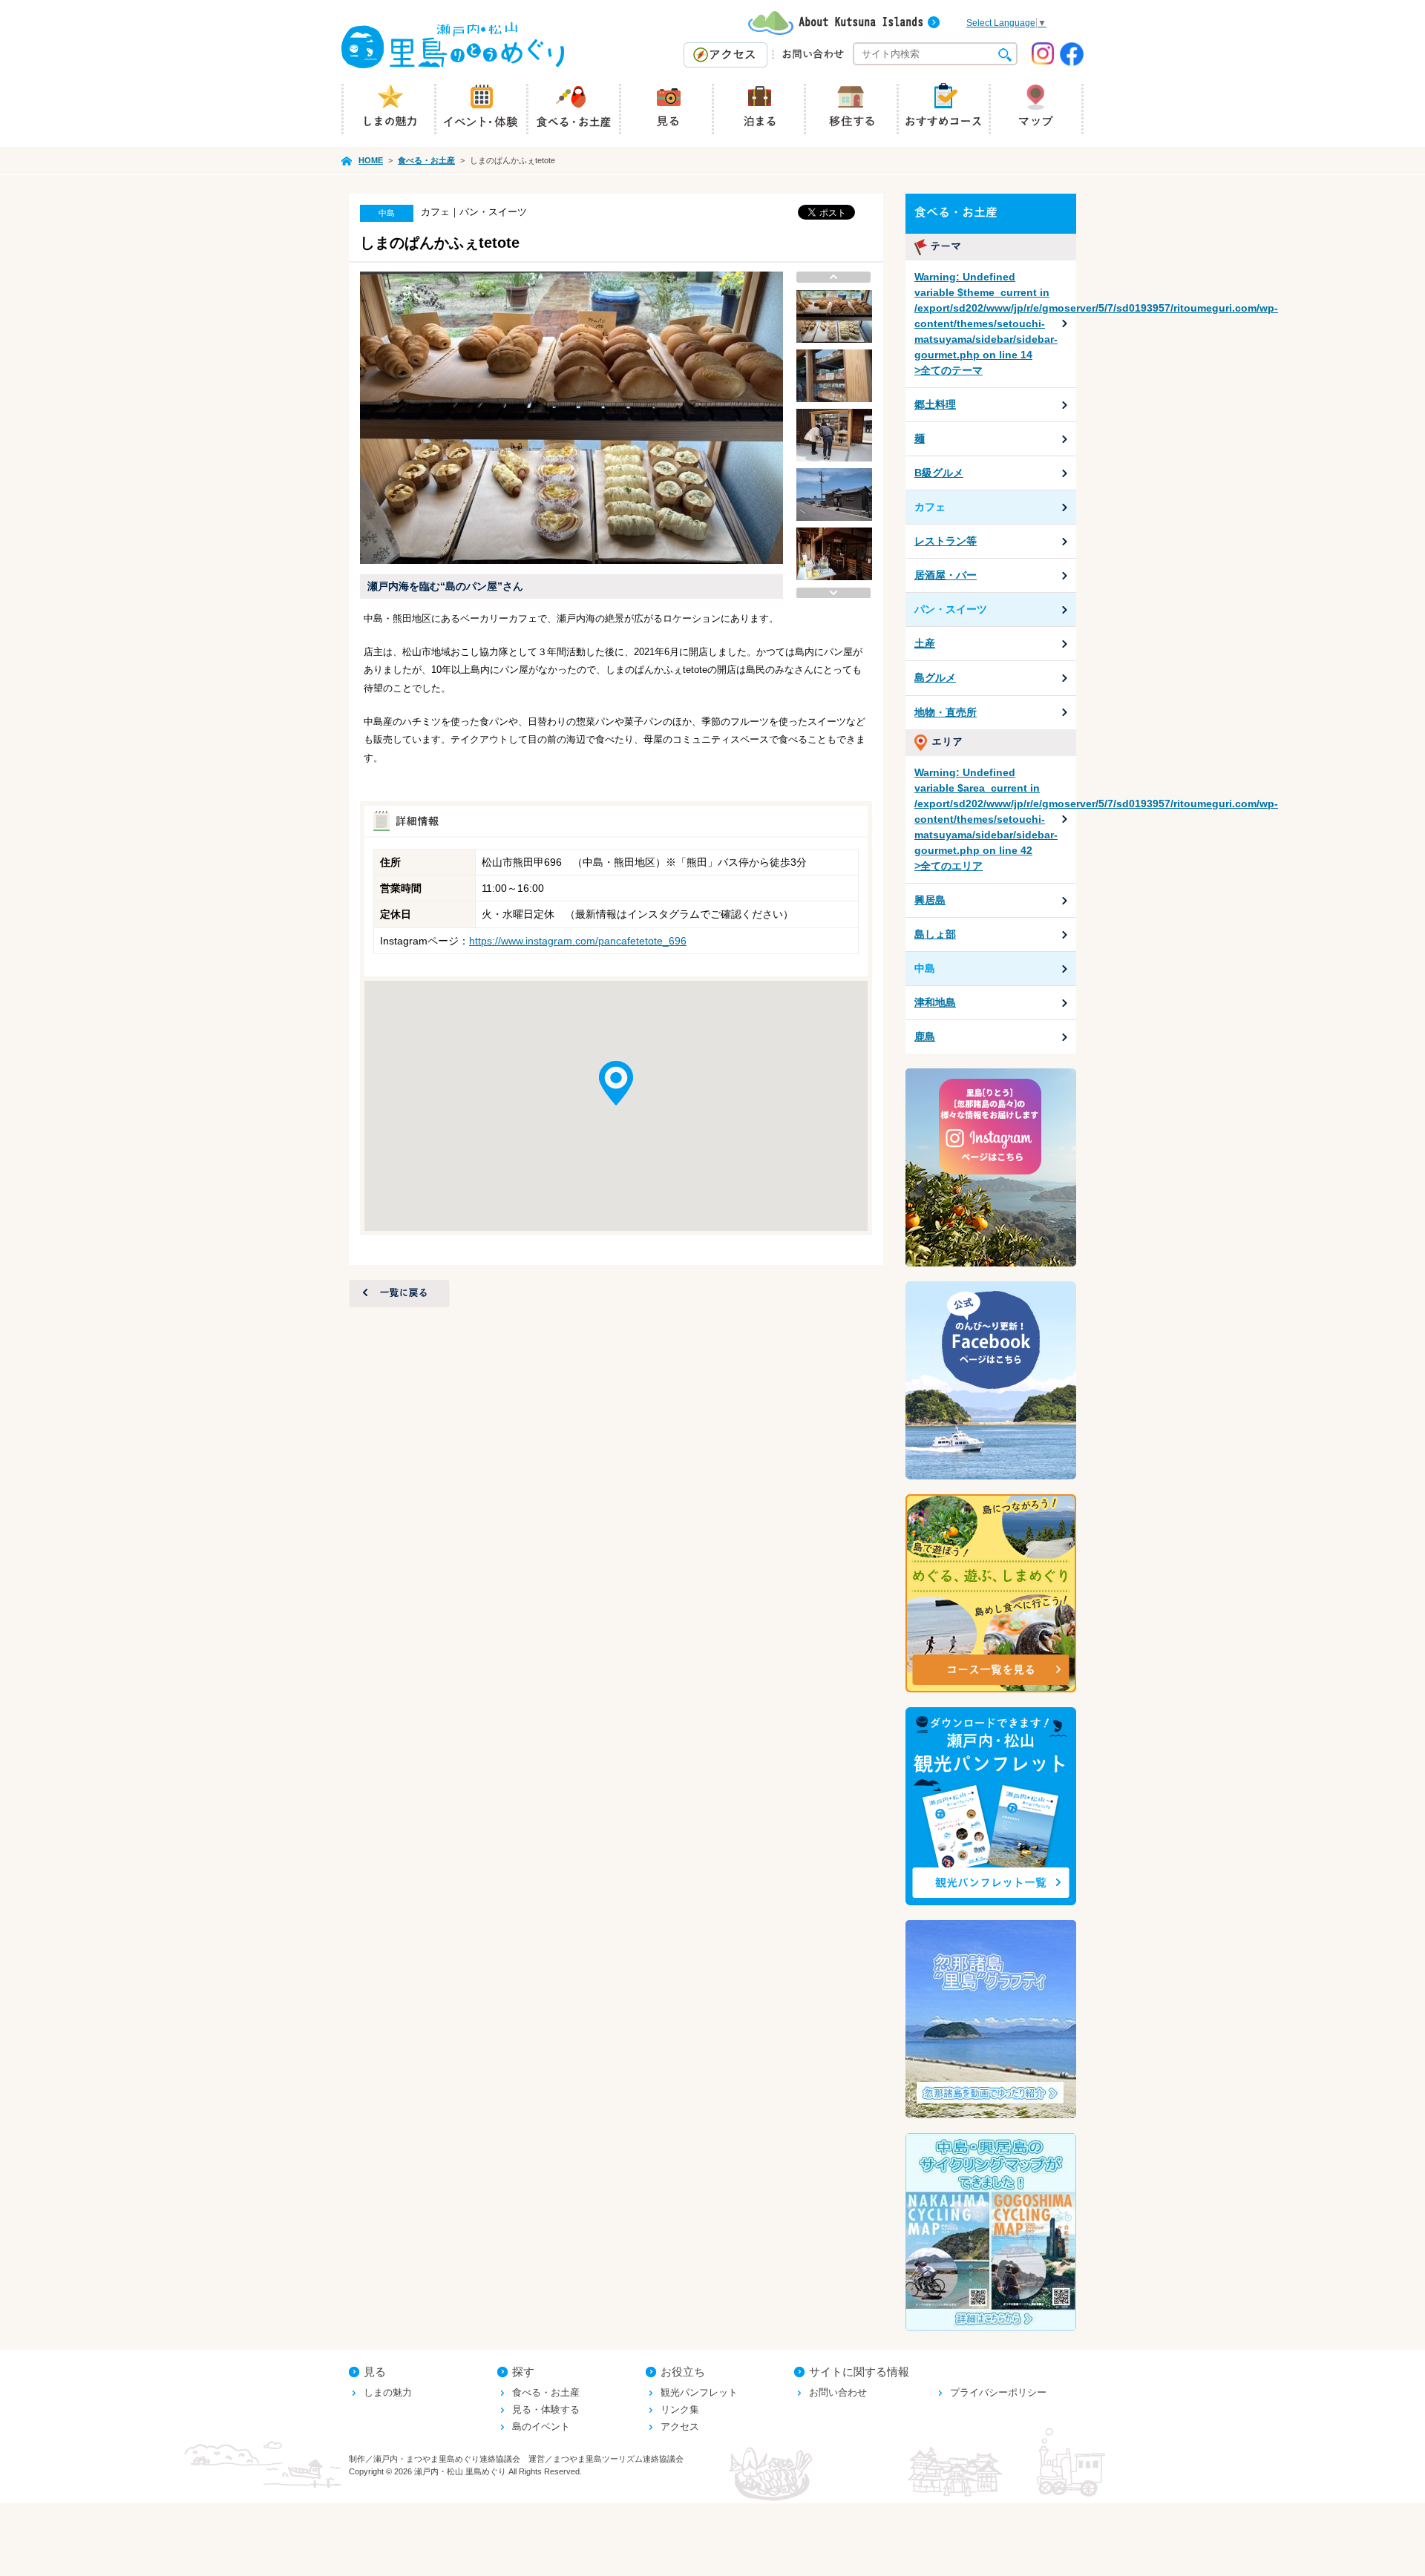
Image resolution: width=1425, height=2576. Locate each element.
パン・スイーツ (951, 609)
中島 (925, 968)
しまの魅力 (388, 2392)
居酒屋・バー (946, 575)
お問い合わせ (838, 2392)
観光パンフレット (699, 2392)
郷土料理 (935, 404)
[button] (616, 1083)
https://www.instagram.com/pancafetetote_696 (578, 941)
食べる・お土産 (546, 2392)
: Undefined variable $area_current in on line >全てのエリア (995, 819)
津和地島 (935, 1002)
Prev (833, 277)
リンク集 (680, 2409)
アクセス (680, 2426)
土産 (925, 643)
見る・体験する (546, 2409)
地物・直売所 (946, 712)
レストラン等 (946, 541)
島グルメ (935, 677)
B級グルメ (939, 473)
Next (833, 593)
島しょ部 (935, 934)
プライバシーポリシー (998, 2392)
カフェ (930, 507)
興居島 (930, 900)
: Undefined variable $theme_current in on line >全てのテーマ (995, 323)
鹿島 (925, 1036)
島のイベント (541, 2426)
